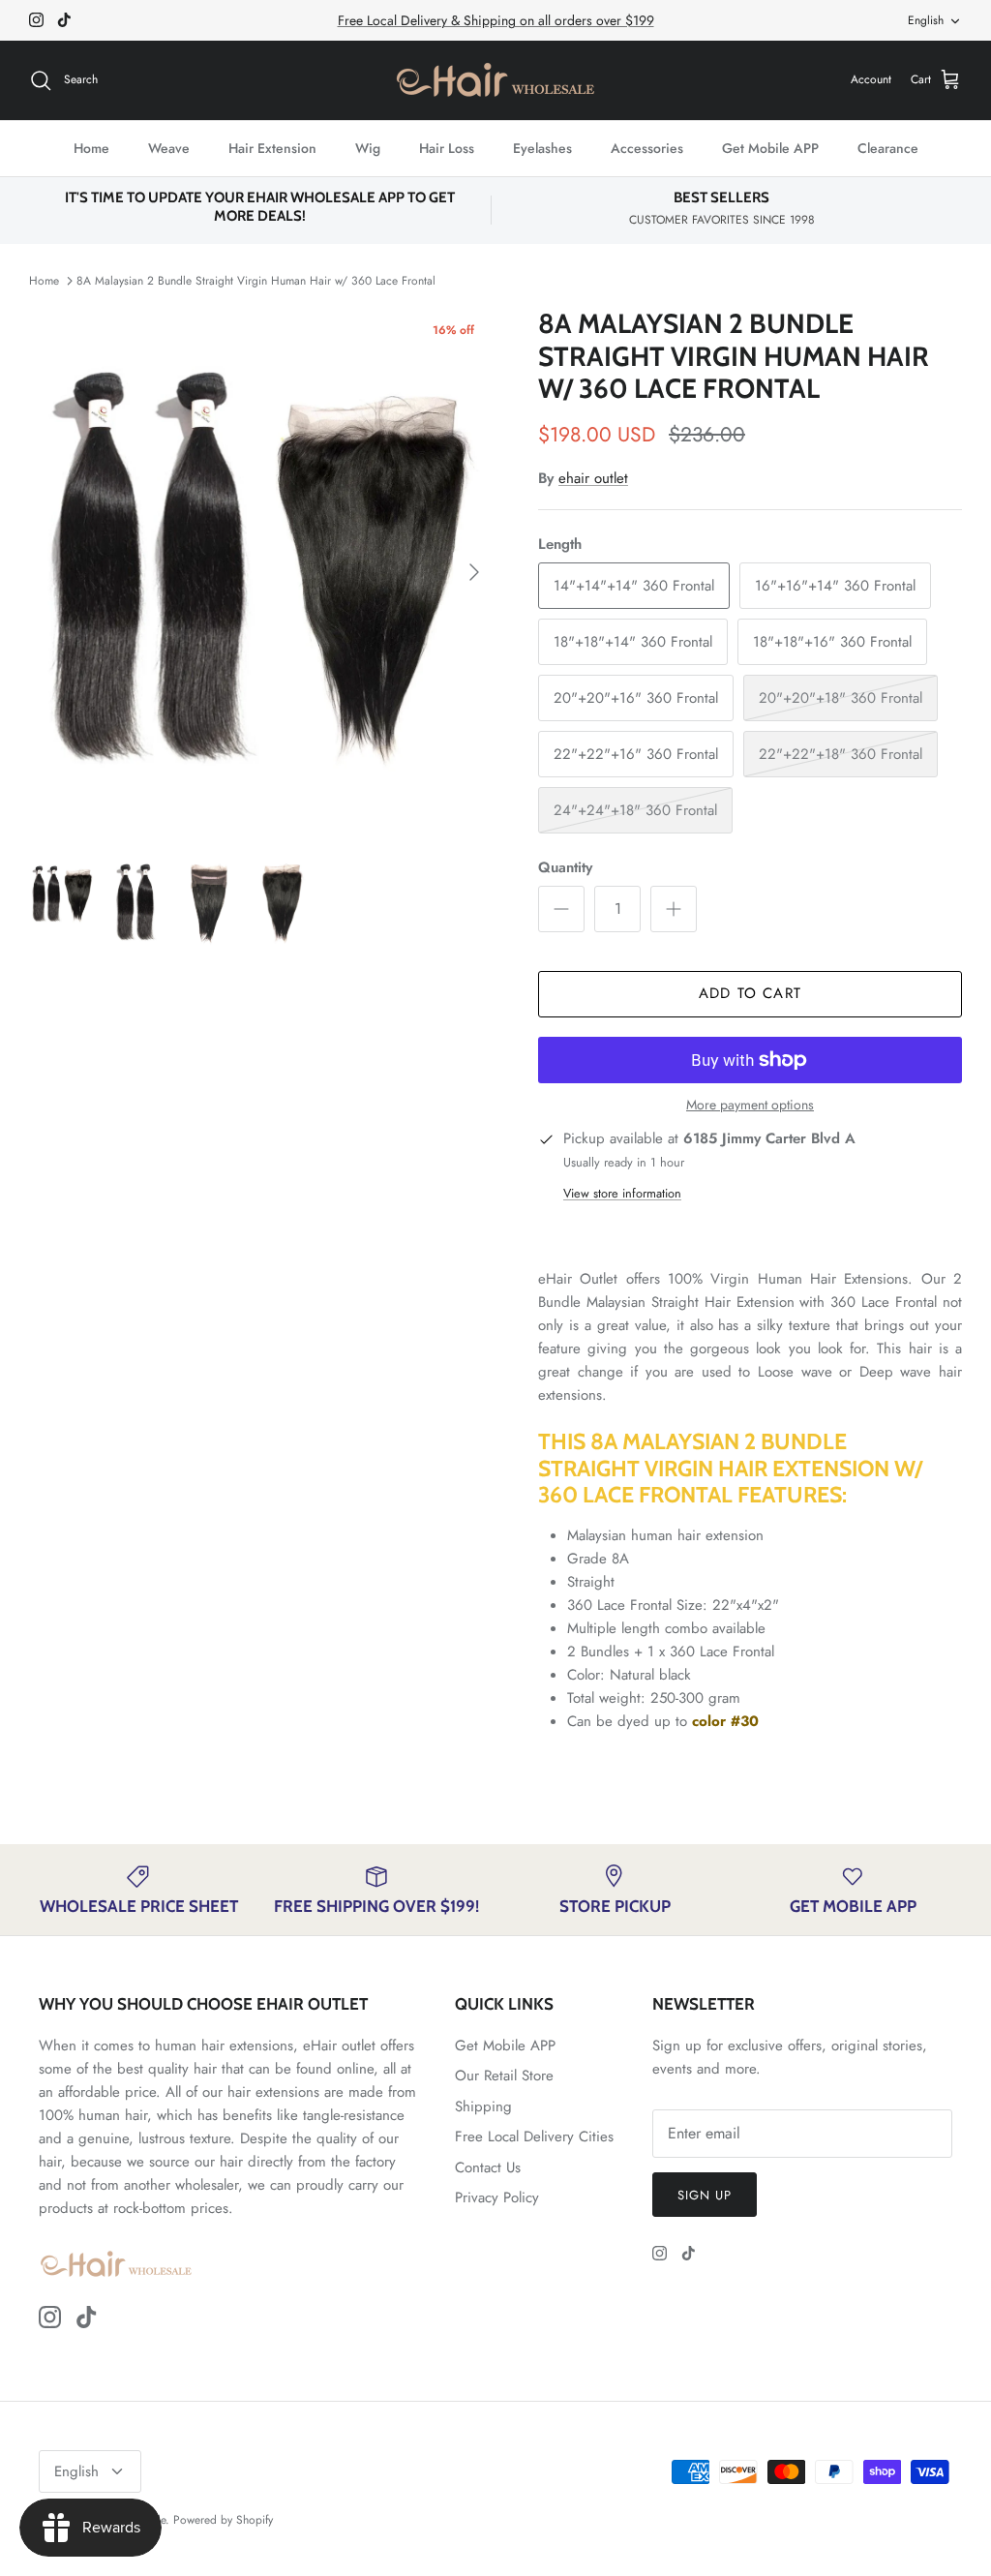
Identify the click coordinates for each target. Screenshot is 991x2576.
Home (91, 148)
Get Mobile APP (770, 148)
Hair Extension (272, 148)
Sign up (705, 2195)
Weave (169, 148)
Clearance (888, 148)
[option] (262, 572)
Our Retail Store (504, 2076)
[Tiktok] (64, 20)
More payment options (750, 1105)
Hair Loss (447, 148)
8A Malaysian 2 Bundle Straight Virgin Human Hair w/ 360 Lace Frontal (256, 281)
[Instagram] (36, 20)
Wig (368, 148)
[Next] (474, 572)
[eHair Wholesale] (495, 80)
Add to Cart (750, 993)
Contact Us (488, 2167)
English (926, 20)
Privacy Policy (497, 2197)
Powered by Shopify (223, 2520)
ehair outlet (593, 478)
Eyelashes (542, 148)
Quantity (565, 868)
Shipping (483, 2106)
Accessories (647, 148)
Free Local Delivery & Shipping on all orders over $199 (496, 20)
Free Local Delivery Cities (534, 2137)
